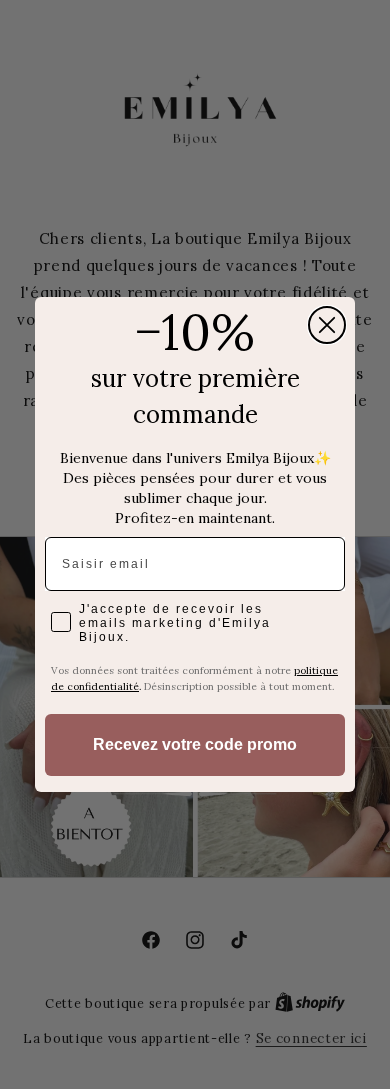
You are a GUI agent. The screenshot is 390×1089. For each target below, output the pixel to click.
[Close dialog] (327, 325)
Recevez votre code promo (195, 744)
